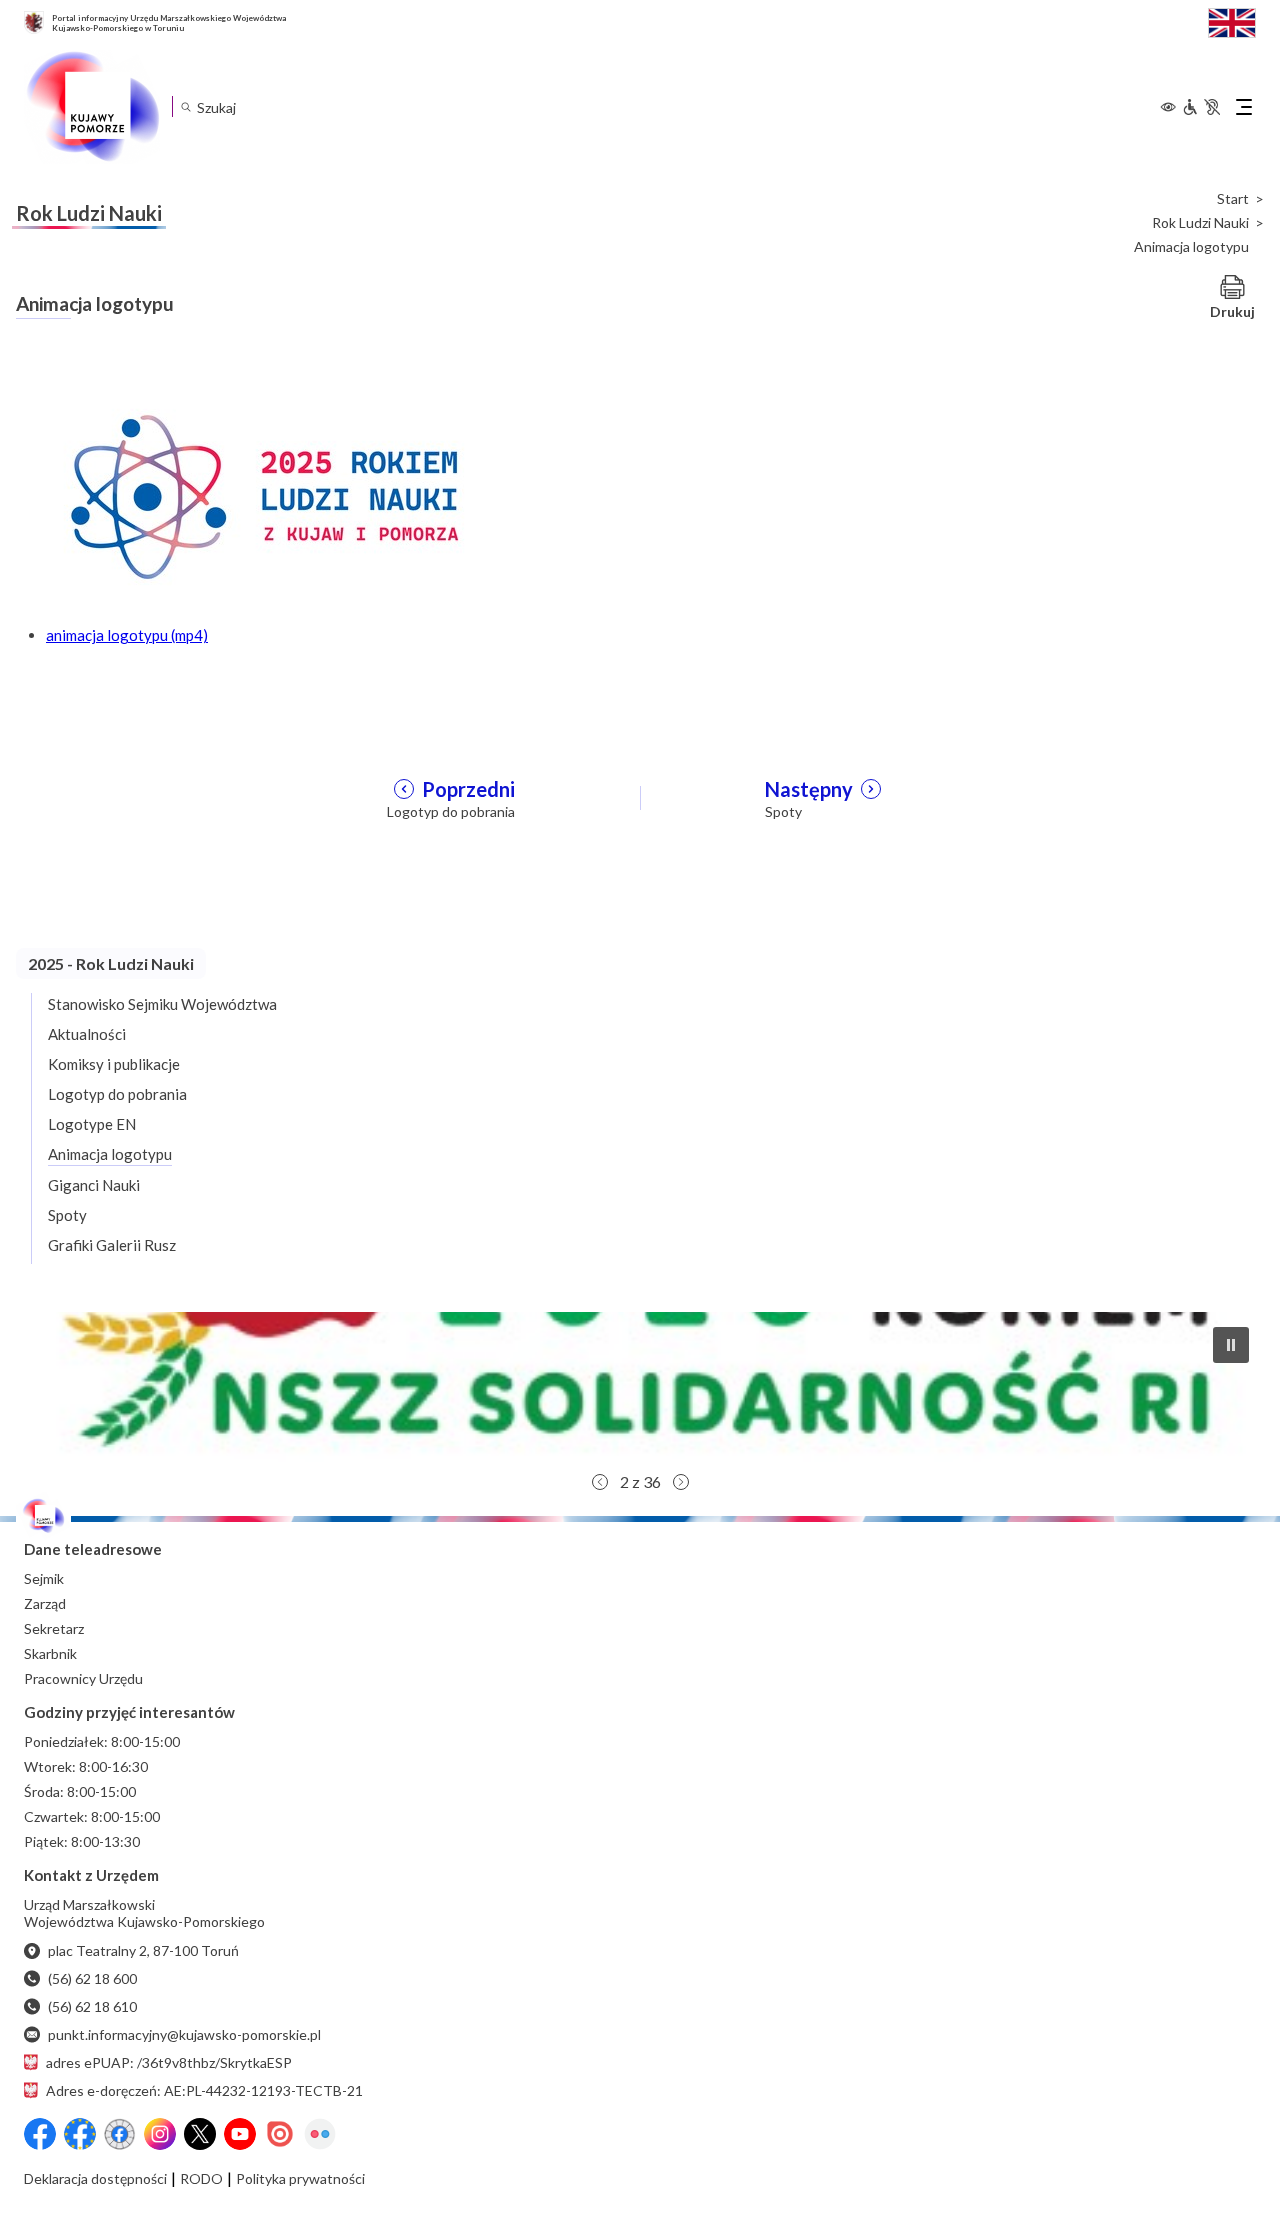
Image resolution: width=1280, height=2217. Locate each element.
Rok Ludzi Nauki (1200, 223)
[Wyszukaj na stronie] (185, 106)
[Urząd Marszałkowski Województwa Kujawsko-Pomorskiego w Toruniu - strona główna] (92, 107)
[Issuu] (280, 2134)
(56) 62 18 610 (92, 2006)
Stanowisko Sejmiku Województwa (162, 1004)
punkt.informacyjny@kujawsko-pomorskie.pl (184, 2034)
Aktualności (87, 1034)
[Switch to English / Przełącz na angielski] (1232, 20)
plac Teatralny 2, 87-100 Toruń (143, 1950)
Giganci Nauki (94, 1185)
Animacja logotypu (110, 1154)
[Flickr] (320, 2134)
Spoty (67, 1215)
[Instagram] (160, 2134)
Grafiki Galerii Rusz (112, 1245)
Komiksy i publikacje (114, 1064)
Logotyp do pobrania (117, 1094)
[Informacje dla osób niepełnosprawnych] (1201, 107)
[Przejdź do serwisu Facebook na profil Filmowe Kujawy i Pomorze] (120, 2134)
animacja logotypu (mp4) (127, 635)
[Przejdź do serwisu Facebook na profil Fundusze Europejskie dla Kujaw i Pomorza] (80, 2134)
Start (1233, 199)
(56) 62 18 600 (92, 1978)
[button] (640, 1387)
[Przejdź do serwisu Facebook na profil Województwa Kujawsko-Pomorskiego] (40, 2134)
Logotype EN (92, 1124)
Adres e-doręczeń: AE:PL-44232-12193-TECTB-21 (204, 2090)
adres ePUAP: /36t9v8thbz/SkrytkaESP (169, 2062)
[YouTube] (240, 2134)
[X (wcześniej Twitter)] (200, 2134)
